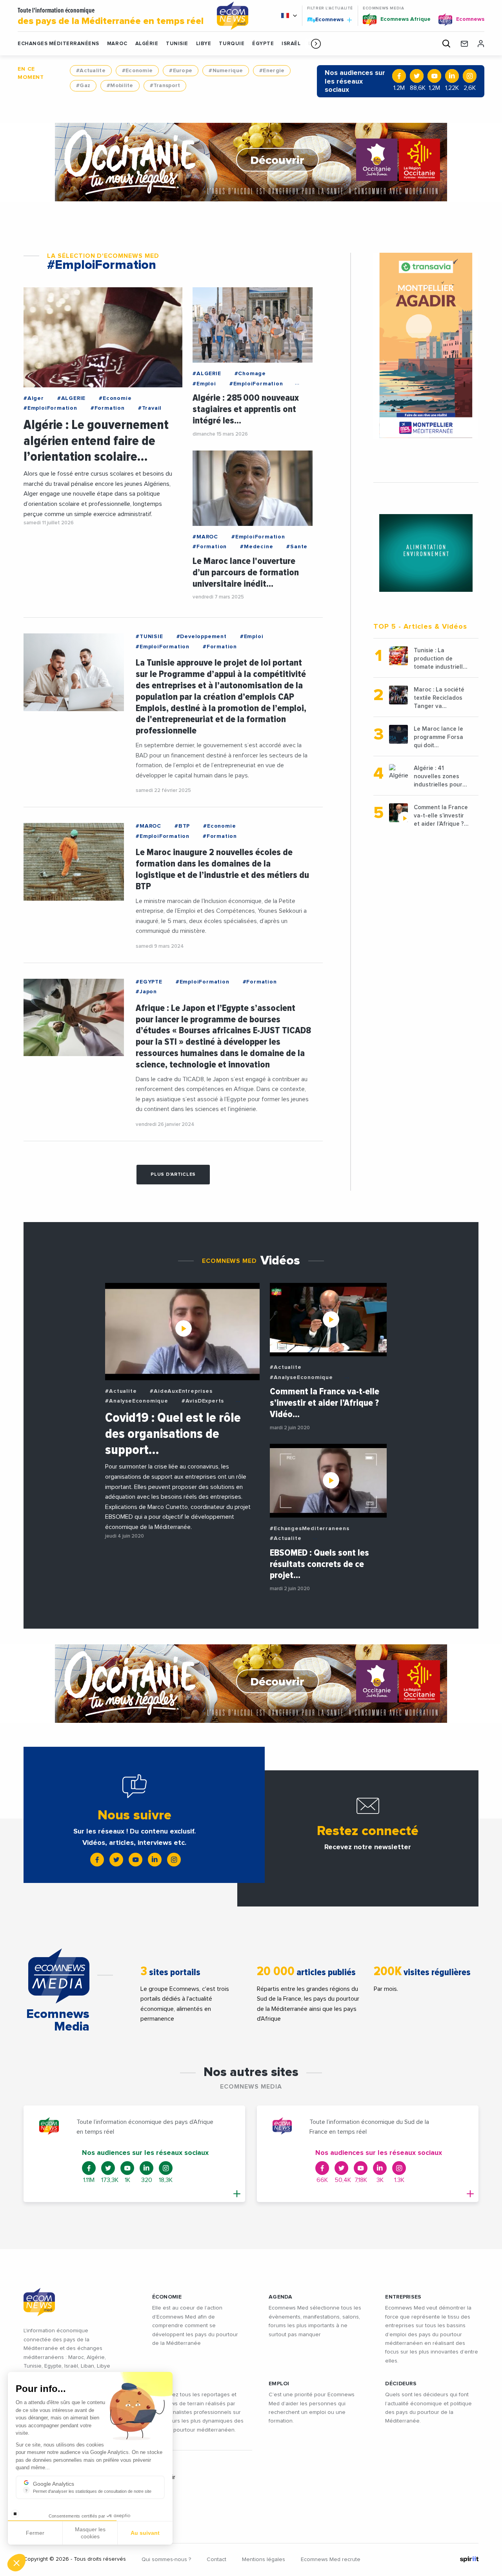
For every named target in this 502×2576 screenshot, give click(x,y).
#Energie (272, 71)
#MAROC (205, 537)
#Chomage (250, 374)
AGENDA (281, 2297)
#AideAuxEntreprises (181, 1391)
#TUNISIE (149, 637)
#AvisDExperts (203, 1401)
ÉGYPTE (263, 44)
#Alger (34, 398)
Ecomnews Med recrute (331, 2560)
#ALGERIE (71, 398)
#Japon (146, 992)
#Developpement (202, 637)
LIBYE (204, 44)
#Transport (165, 86)
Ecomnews (326, 19)
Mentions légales (264, 2560)
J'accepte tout (90, 2536)
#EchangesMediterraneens (309, 1529)
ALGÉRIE (147, 44)
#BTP (182, 826)
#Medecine (256, 547)
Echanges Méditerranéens (58, 44)
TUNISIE (177, 44)
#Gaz (83, 86)
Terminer (145, 2536)
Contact (216, 2560)
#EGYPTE (149, 982)
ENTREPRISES (403, 2297)
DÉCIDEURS (401, 2384)
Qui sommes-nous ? (166, 2560)
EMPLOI (279, 2384)
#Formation (108, 408)
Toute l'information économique (111, 16)
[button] (316, 44)
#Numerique (226, 71)
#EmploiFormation (50, 408)
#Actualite (91, 71)
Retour (35, 2536)
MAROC (117, 44)
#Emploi (204, 384)
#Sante (297, 547)
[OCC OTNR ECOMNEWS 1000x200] (251, 162)
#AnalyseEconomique (136, 1401)
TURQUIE (232, 44)
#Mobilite (120, 86)
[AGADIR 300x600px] (426, 346)
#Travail (150, 408)
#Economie (137, 71)
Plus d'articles (173, 1175)
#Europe (181, 71)
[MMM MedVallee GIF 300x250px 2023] (426, 553)
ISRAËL (291, 44)
